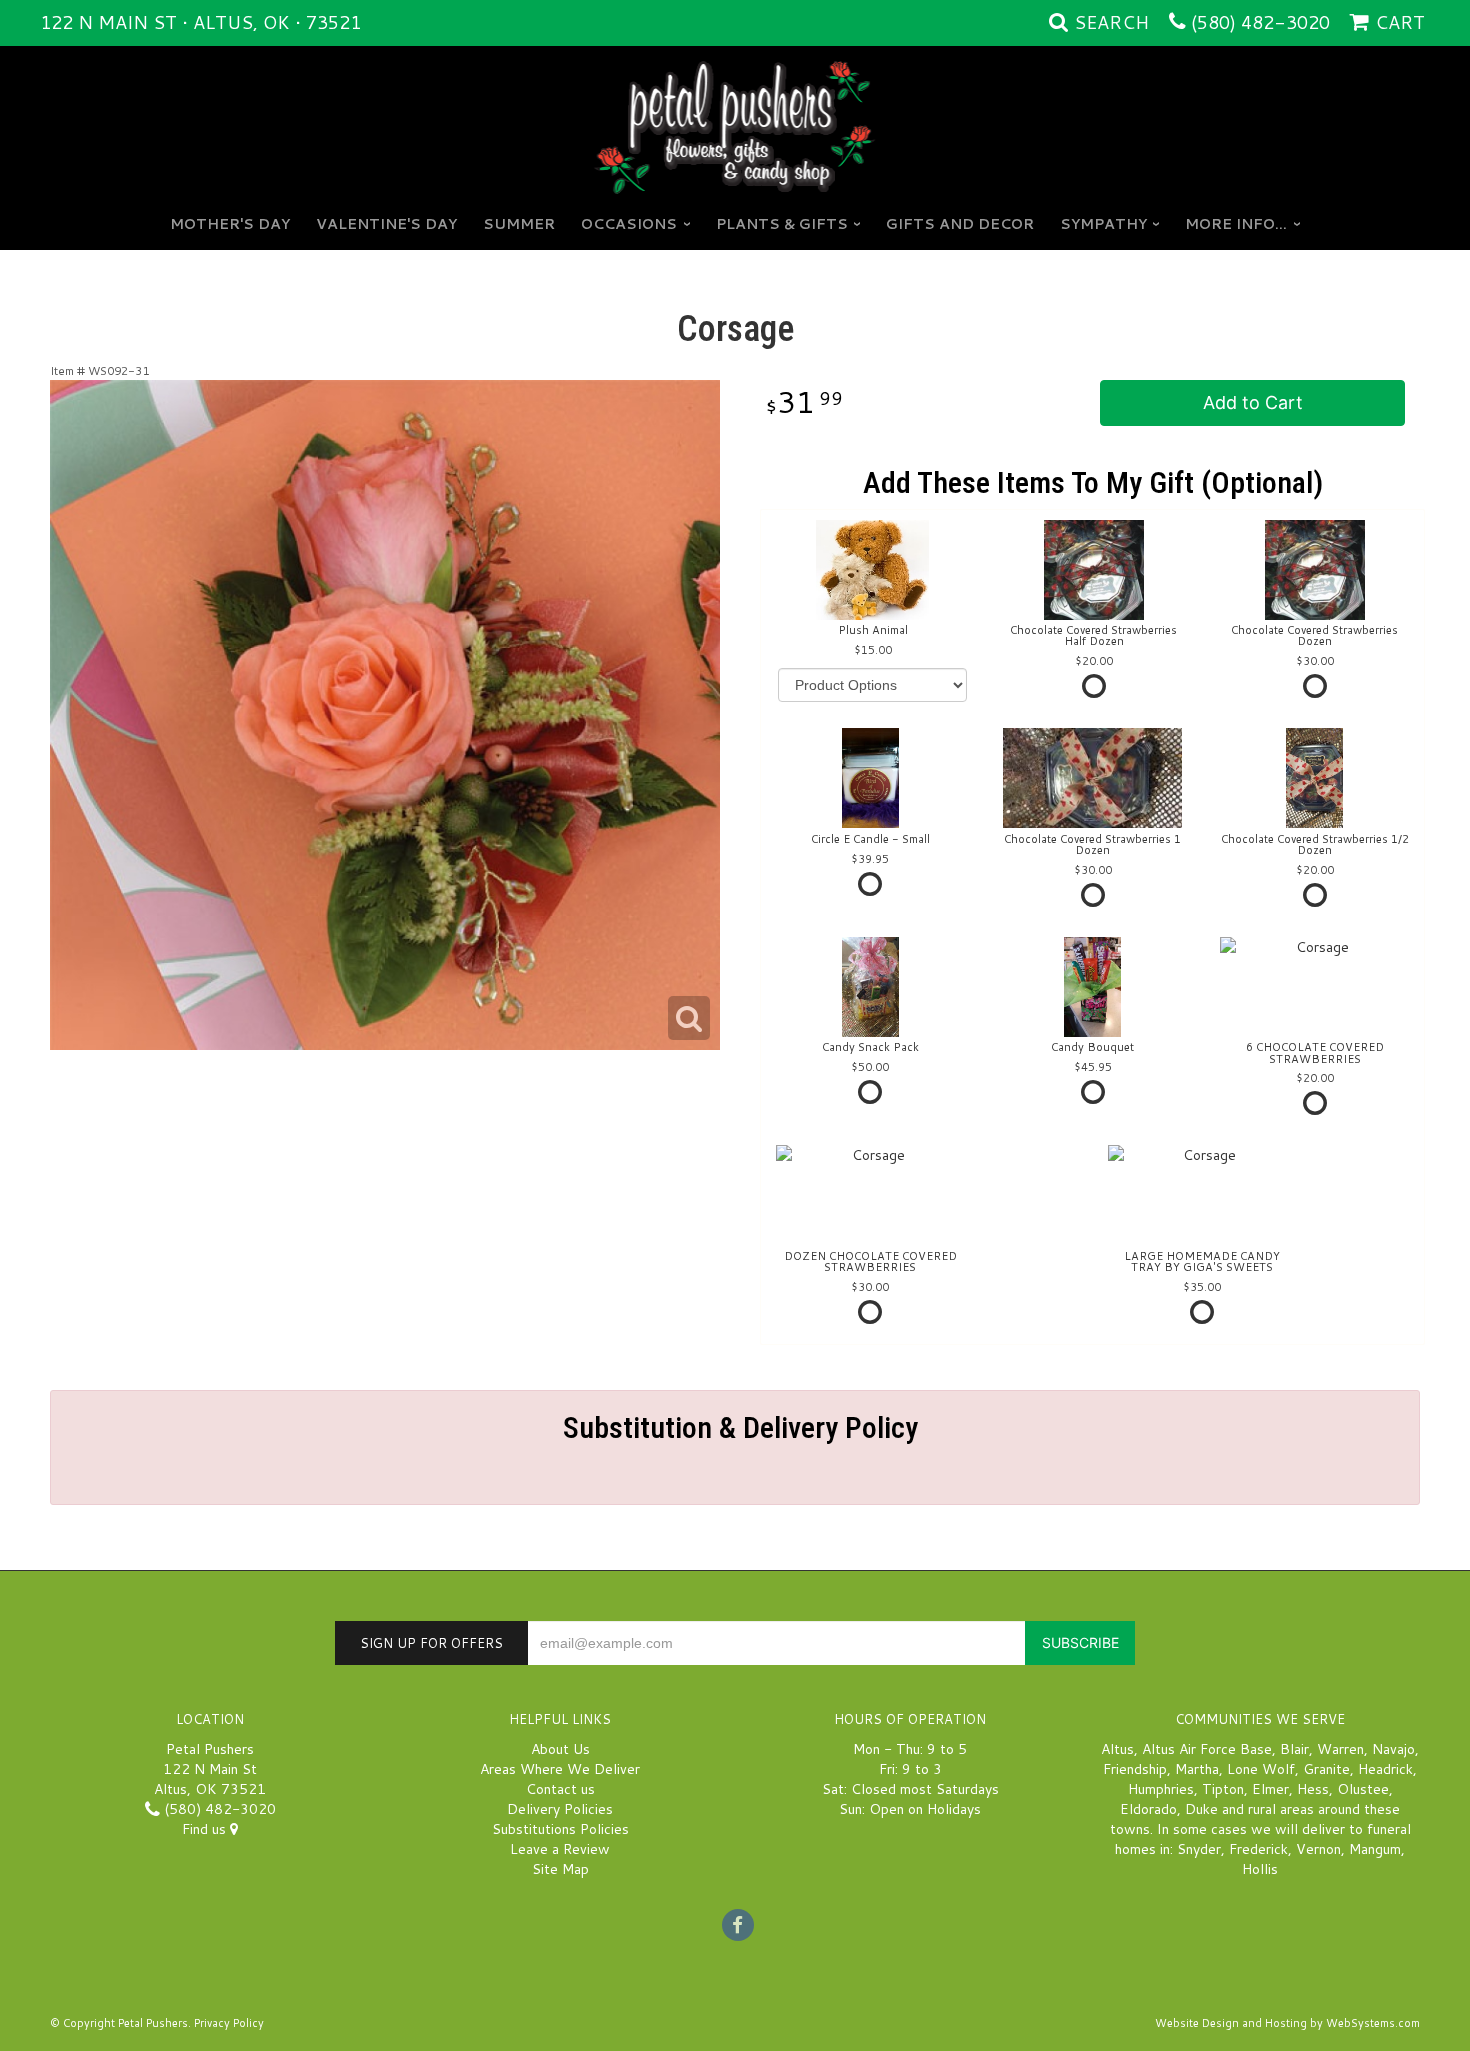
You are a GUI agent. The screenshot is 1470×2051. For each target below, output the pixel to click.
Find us (206, 1829)
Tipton (1223, 1789)
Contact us (560, 1789)
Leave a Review (560, 1849)
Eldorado (1148, 1809)
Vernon (1318, 1849)
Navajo (1393, 1749)
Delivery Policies (560, 1809)
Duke (1201, 1809)
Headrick (1385, 1769)
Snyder (1199, 1849)
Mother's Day (230, 224)
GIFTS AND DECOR (960, 224)
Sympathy (1103, 224)
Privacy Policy (229, 2023)
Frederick (1258, 1849)
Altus (1117, 1749)
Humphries (1161, 1789)
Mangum (1375, 1849)
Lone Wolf (1261, 1769)
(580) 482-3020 (1260, 22)
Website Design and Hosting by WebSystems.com (1287, 2023)
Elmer (1270, 1789)
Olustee (1363, 1789)
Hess (1313, 1789)
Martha (1197, 1769)
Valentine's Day (386, 224)
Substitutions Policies (560, 1829)
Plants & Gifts (782, 224)
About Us (560, 1749)
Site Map (560, 1869)
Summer (519, 224)
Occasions (629, 224)
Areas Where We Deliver (560, 1769)
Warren (1340, 1749)
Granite (1326, 1769)
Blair (1294, 1749)
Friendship (1135, 1769)
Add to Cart (1253, 402)
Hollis (1260, 1869)
